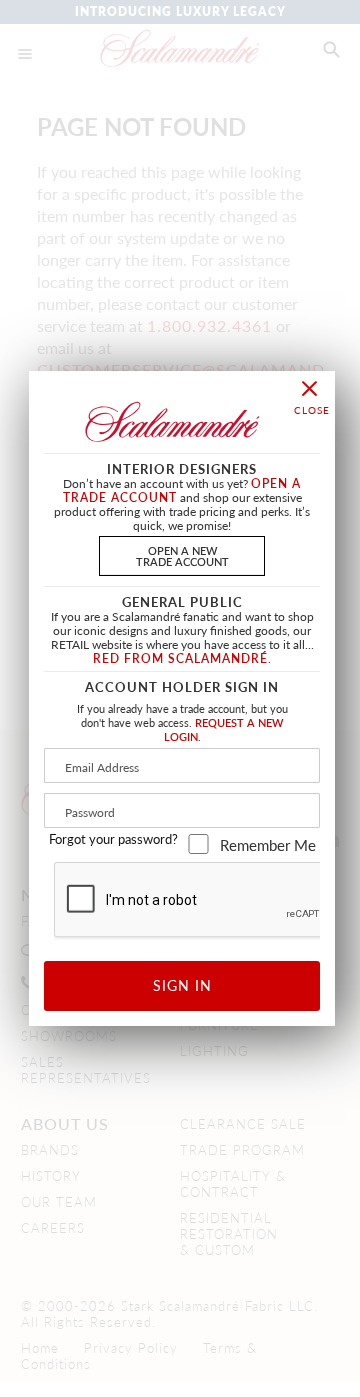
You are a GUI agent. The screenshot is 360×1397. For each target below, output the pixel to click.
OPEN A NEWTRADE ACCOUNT (182, 555)
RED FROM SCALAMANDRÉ (180, 658)
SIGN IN (182, 985)
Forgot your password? (113, 839)
